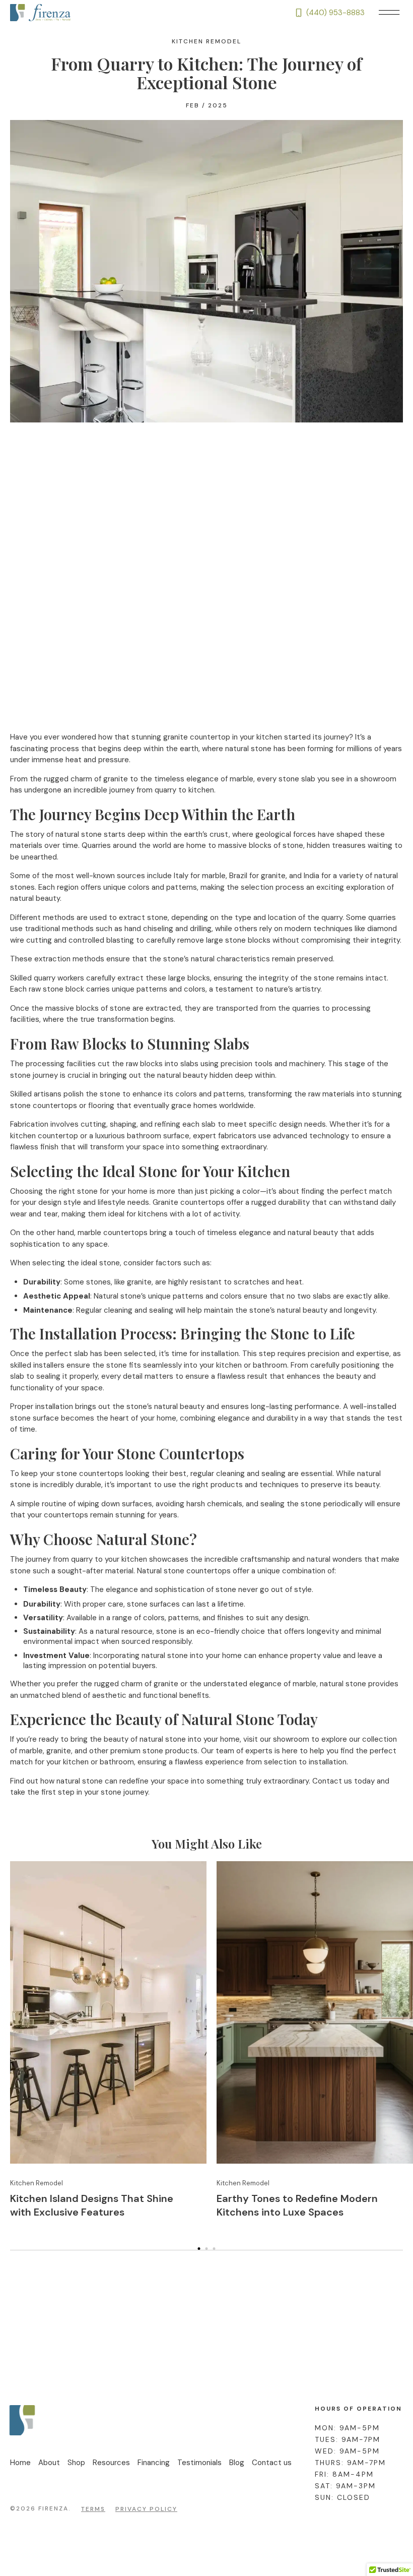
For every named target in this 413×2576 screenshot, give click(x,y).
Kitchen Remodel (206, 41)
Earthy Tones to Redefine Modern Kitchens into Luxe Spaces (297, 2205)
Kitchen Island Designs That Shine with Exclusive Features (92, 2205)
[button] (389, 13)
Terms (93, 2509)
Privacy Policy (146, 2509)
